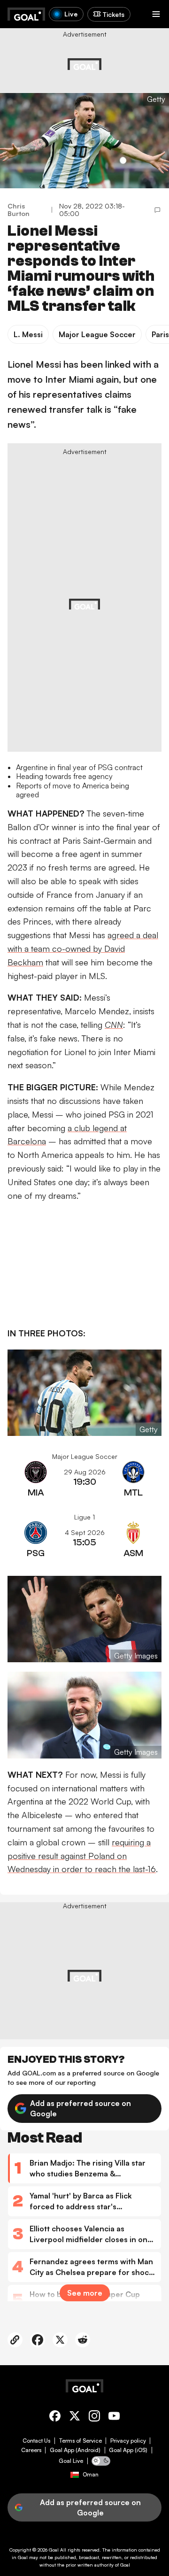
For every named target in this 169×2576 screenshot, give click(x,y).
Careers (31, 2450)
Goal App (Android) (75, 2450)
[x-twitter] (75, 2418)
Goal (54, 2550)
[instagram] (94, 2418)
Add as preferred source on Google (81, 2108)
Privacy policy (128, 2441)
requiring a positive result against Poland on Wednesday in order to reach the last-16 (82, 1856)
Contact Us (36, 2441)
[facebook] (55, 2418)
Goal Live (71, 2461)
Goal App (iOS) (128, 2450)
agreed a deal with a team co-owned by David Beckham (83, 949)
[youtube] (114, 2418)
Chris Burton (19, 210)
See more (85, 2293)
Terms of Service (81, 2441)
